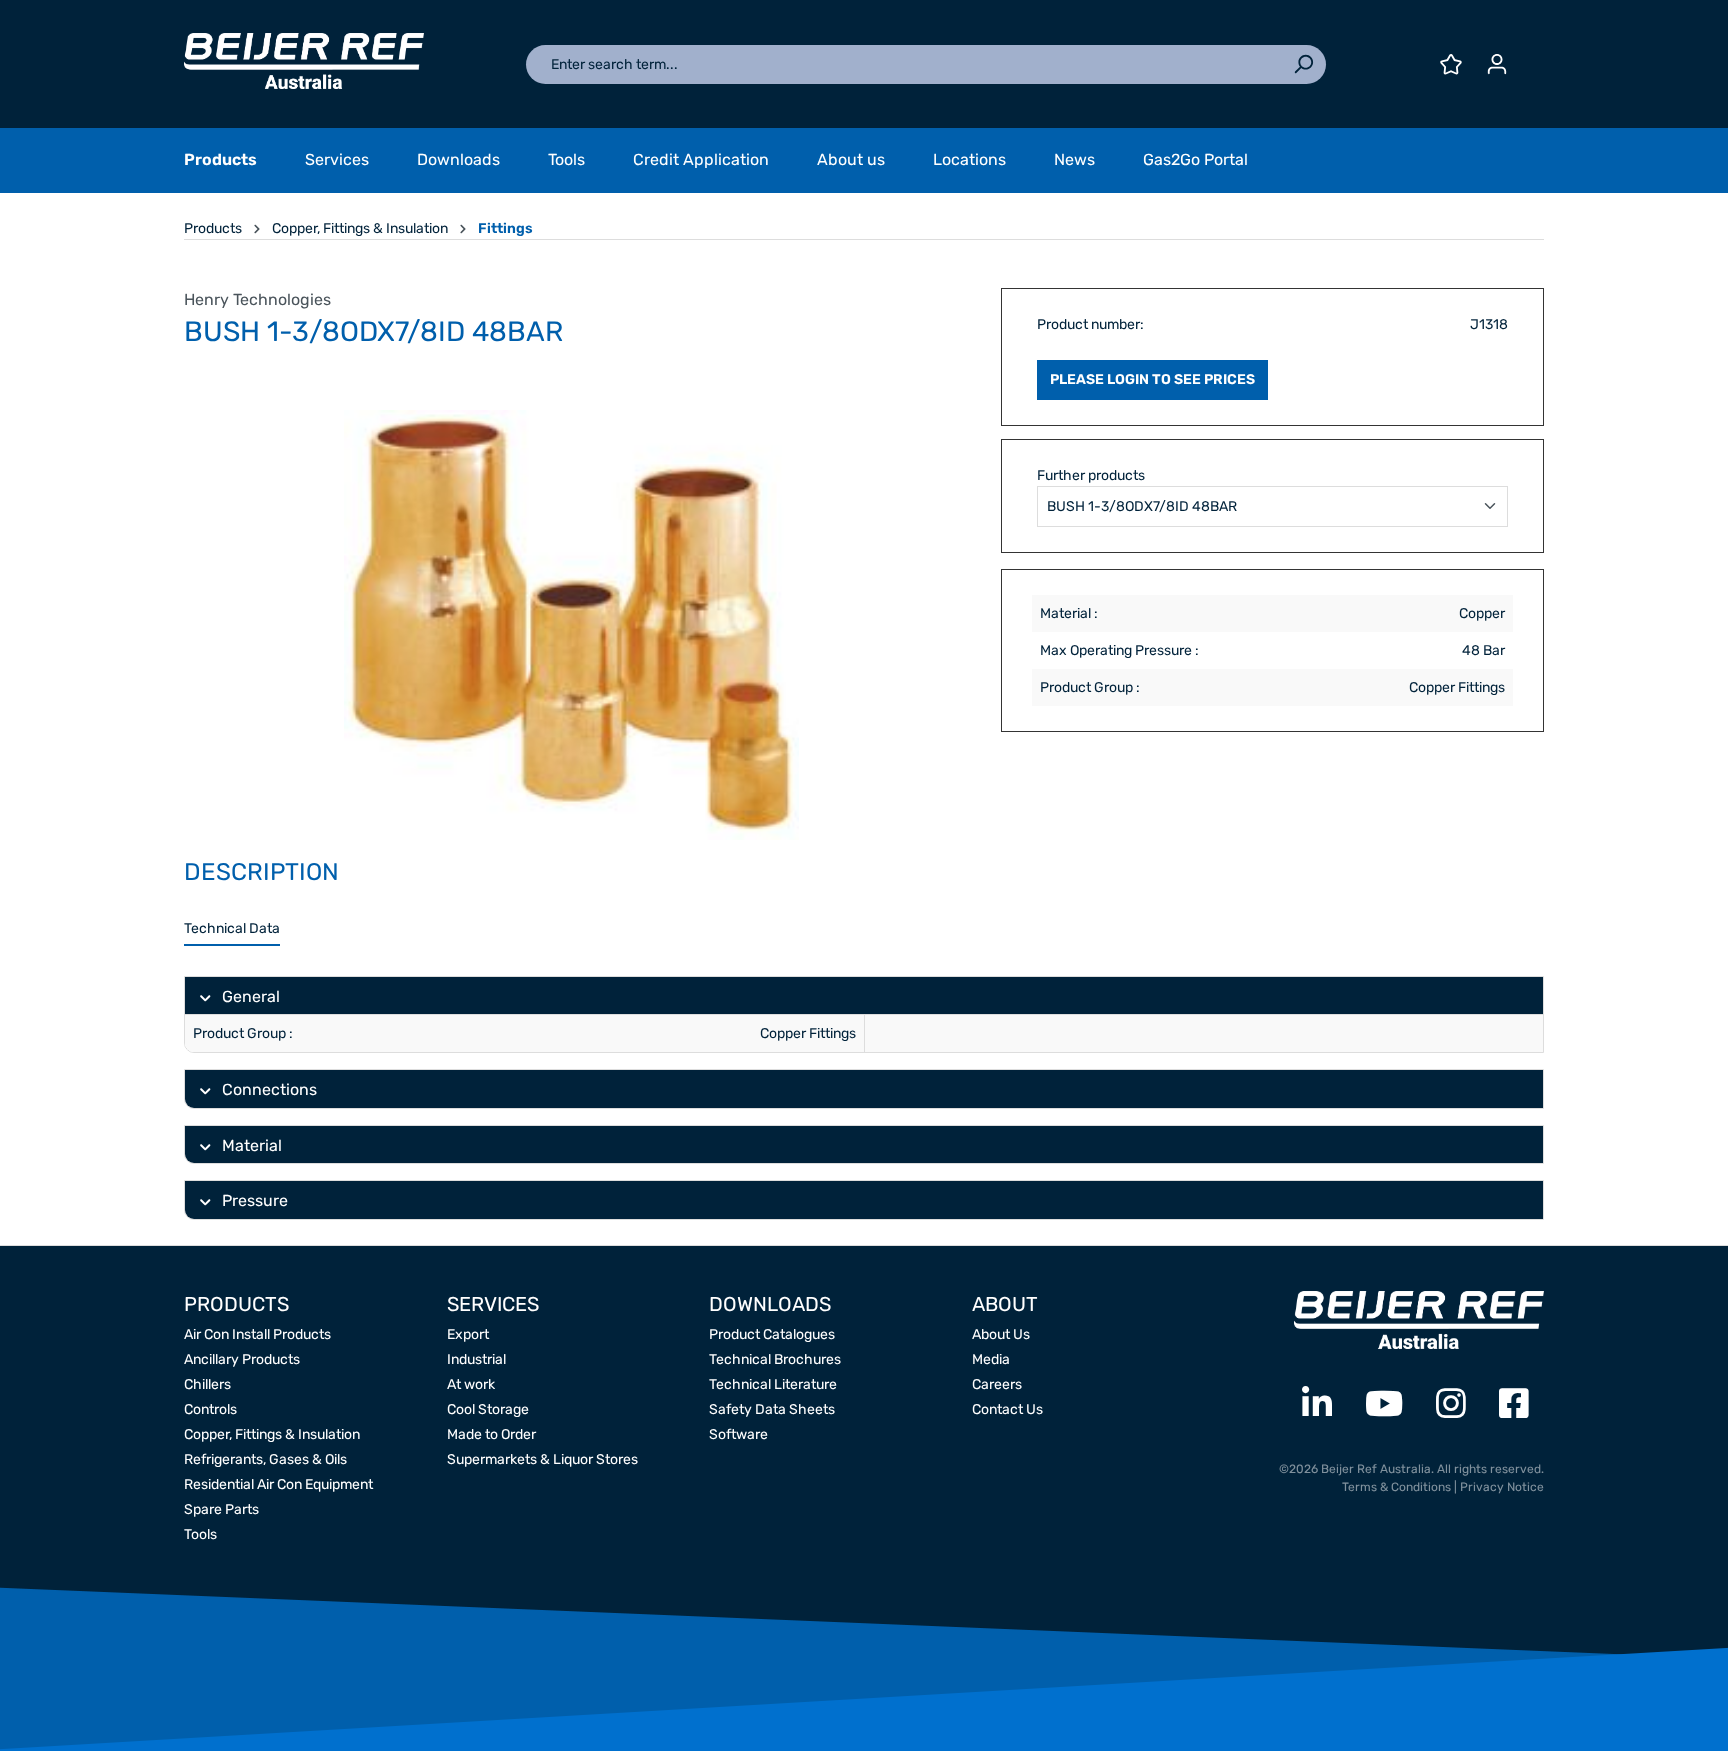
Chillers (207, 1384)
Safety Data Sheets (772, 1409)
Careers (997, 1384)
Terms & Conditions (1396, 1487)
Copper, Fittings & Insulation (272, 1434)
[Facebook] (1514, 1404)
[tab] (232, 929)
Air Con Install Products (257, 1334)
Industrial (476, 1359)
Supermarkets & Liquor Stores (542, 1459)
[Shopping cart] (1532, 57)
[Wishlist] (1451, 64)
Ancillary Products (242, 1359)
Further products (1091, 475)
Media (991, 1359)
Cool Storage (488, 1409)
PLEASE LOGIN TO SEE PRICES (1152, 379)
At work (471, 1384)
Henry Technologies (257, 299)
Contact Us (1007, 1409)
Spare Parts (221, 1509)
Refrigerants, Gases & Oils (265, 1459)
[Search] (1303, 64)
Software (738, 1434)
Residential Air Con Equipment (278, 1484)
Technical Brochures (775, 1359)
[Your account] (1497, 64)
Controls (210, 1409)
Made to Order (491, 1434)
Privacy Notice (1502, 1487)
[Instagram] (1451, 1404)
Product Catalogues (772, 1334)
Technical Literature (773, 1384)
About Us (1001, 1334)
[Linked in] (1317, 1404)
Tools (200, 1534)
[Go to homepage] (304, 61)
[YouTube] (1384, 1404)
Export (468, 1334)
